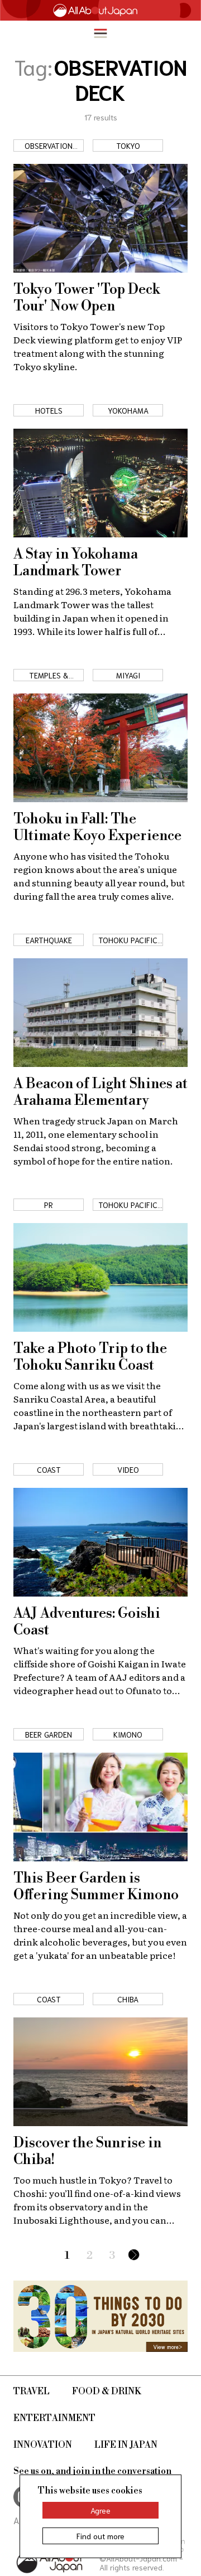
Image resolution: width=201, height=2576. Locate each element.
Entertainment (54, 2418)
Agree (100, 2510)
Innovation (43, 2445)
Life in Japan (126, 2445)
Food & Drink (107, 2391)
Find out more (100, 2536)
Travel (32, 2391)
